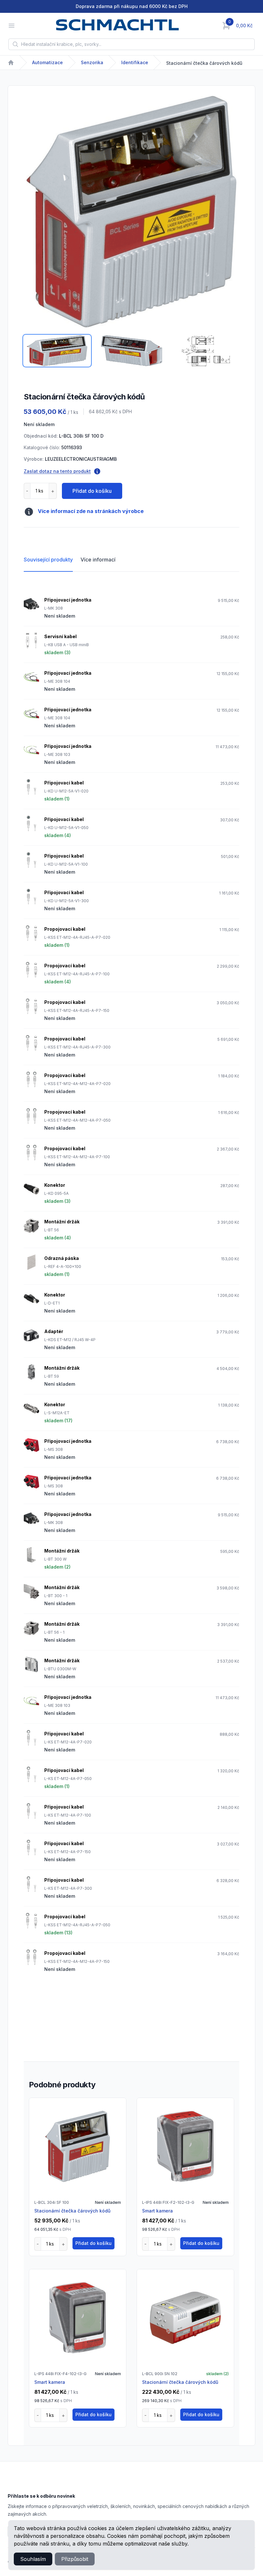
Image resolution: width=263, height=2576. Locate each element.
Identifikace (135, 62)
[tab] (57, 351)
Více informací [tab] (98, 560)
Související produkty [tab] (48, 560)
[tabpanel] (131, 212)
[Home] (11, 63)
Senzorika (92, 62)
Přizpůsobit (75, 2559)
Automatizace (47, 62)
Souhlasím (33, 2559)
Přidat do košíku (92, 491)
